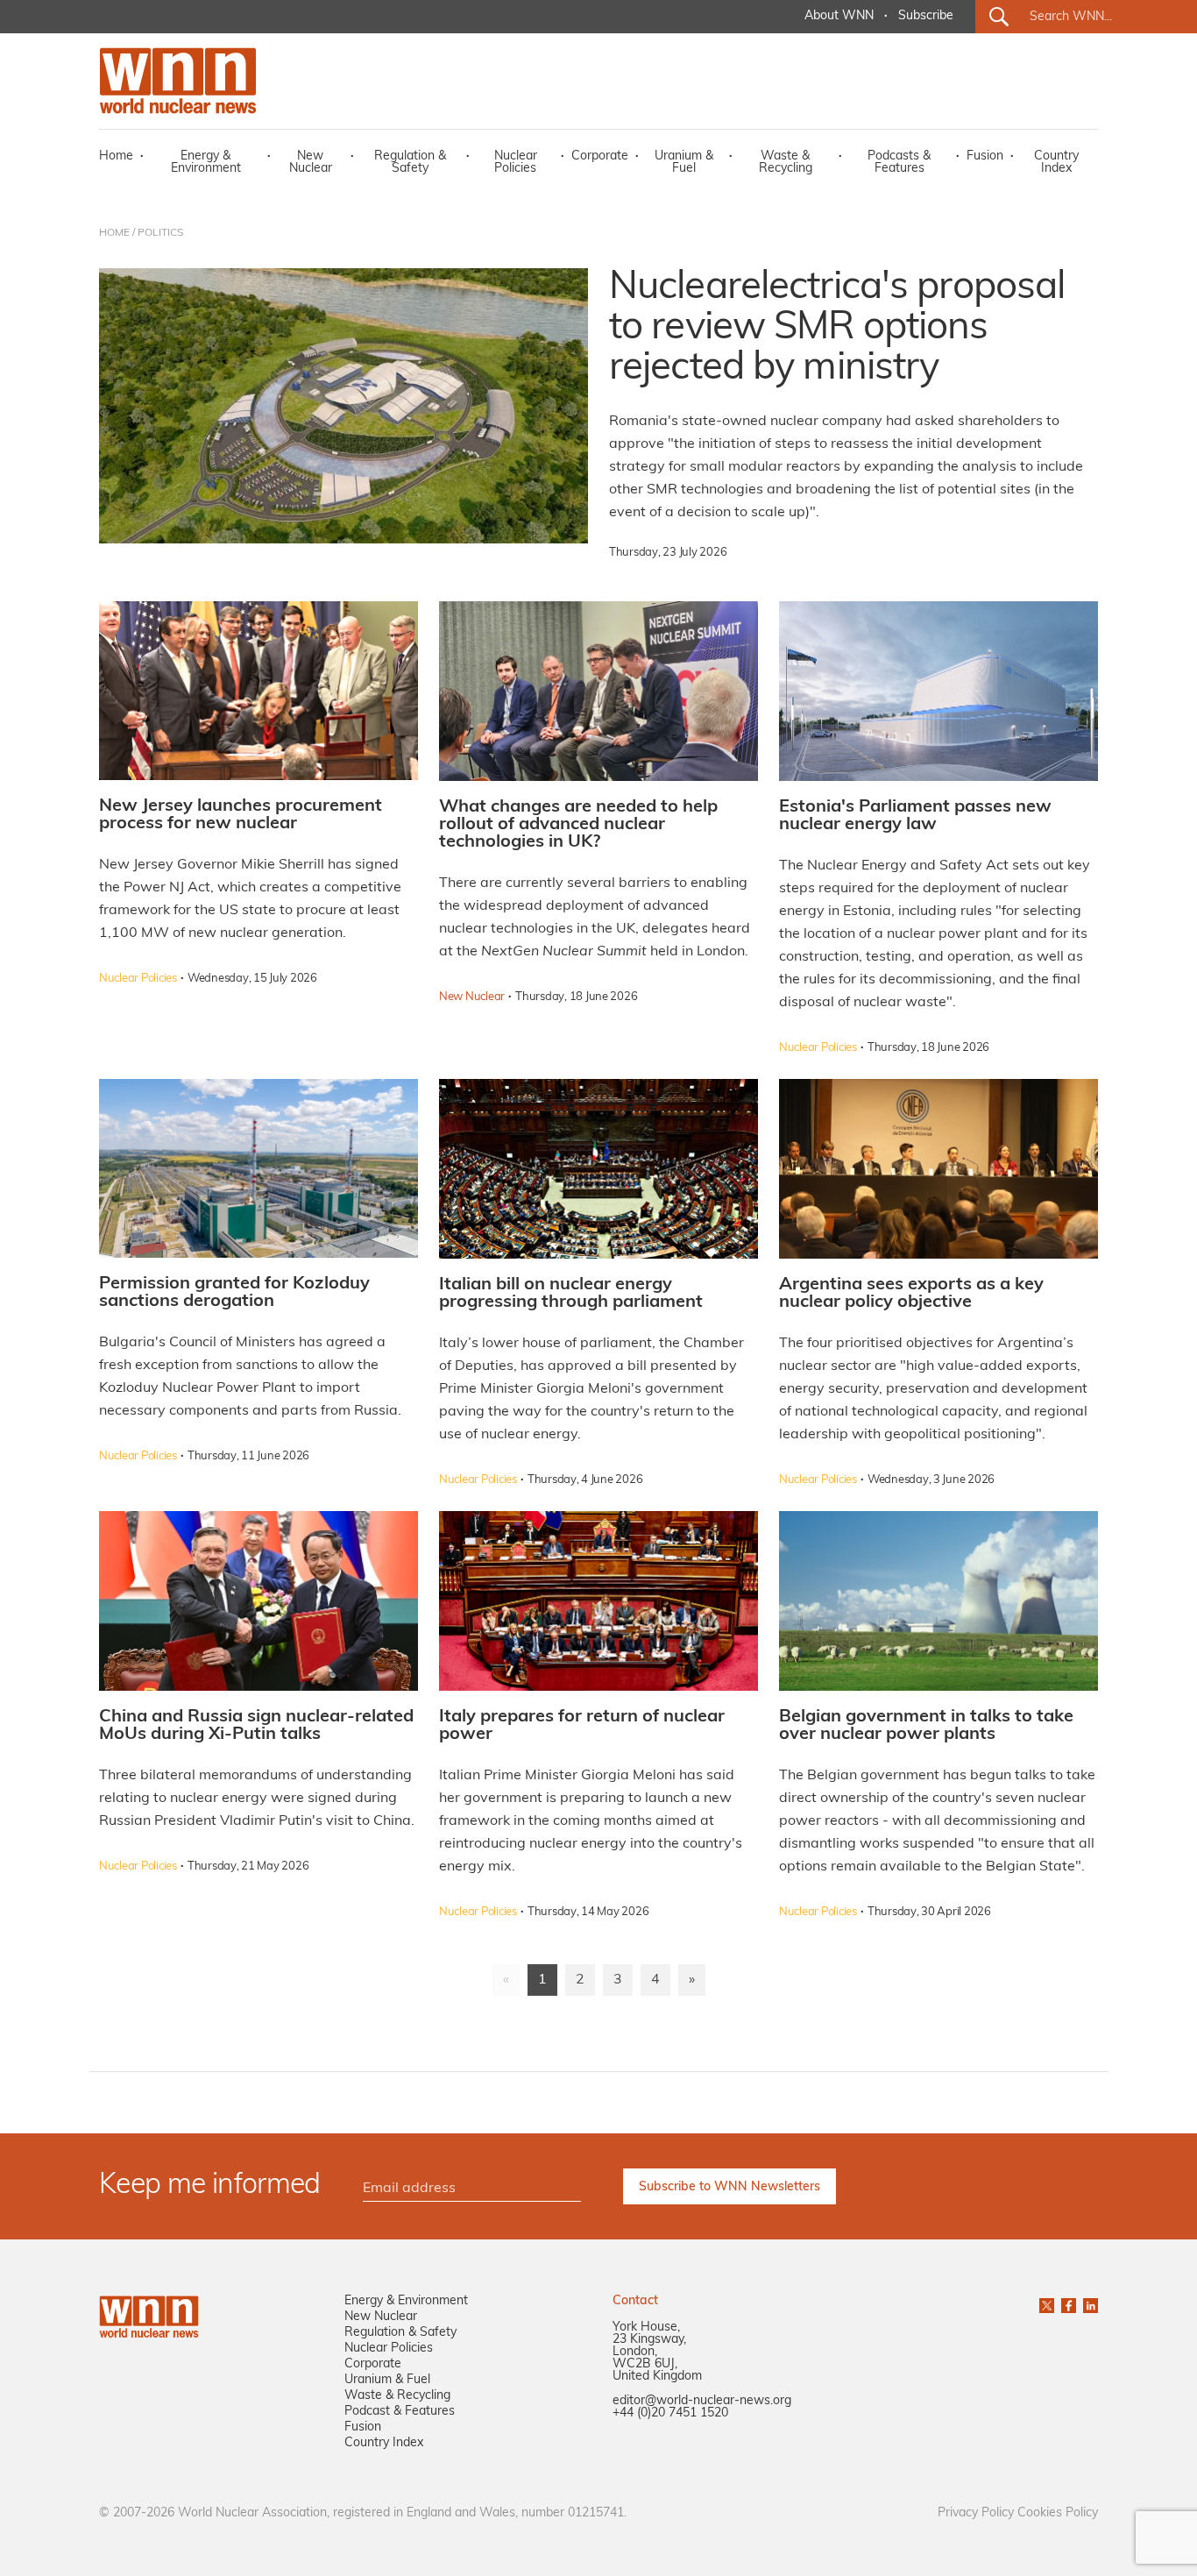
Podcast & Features (400, 2412)
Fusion (985, 156)
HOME (114, 233)
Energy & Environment (206, 163)
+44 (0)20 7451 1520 (670, 2413)
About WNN (839, 16)
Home (116, 156)
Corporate (600, 156)
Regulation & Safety (410, 163)
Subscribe (926, 16)
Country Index (1056, 163)
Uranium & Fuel (684, 163)
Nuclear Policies (516, 163)
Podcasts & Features (899, 163)
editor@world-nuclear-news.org (702, 2401)
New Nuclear (311, 163)
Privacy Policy (976, 2513)
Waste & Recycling (786, 163)
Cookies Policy (1058, 2513)
